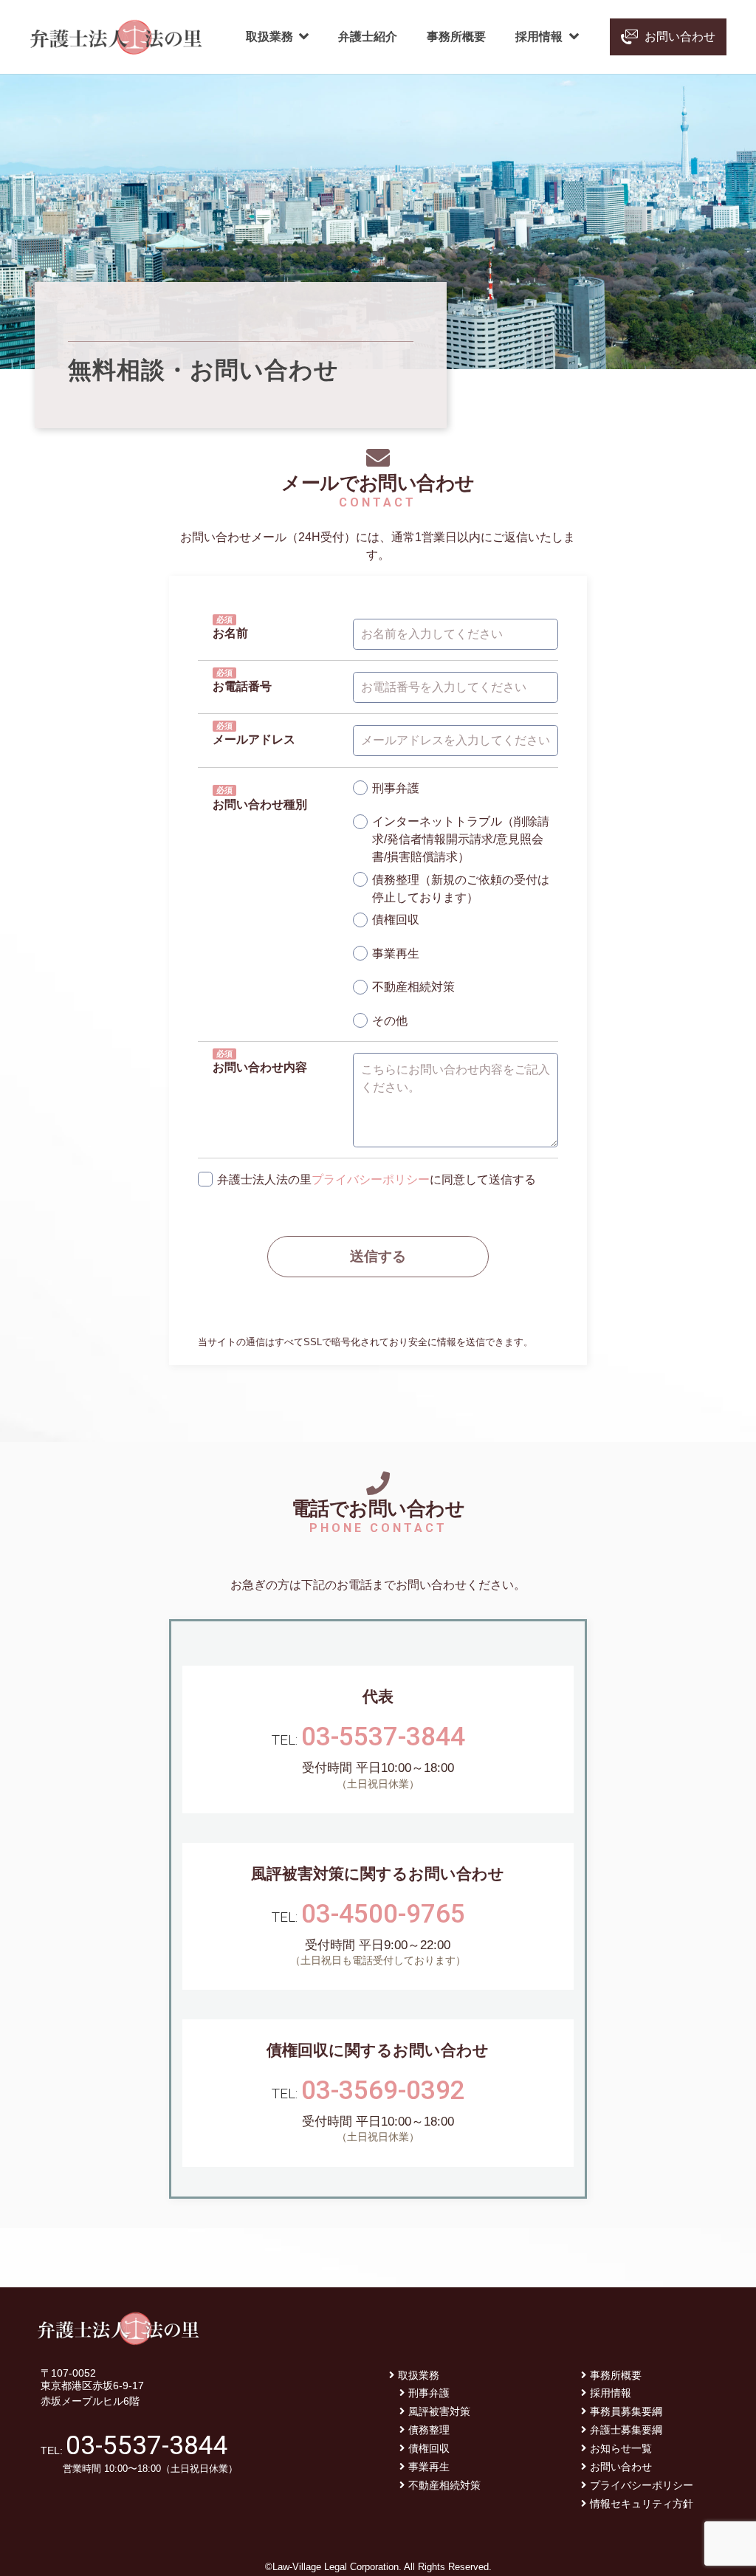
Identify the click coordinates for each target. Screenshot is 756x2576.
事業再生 (429, 2467)
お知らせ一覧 (621, 2448)
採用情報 (611, 2393)
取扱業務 (419, 2375)
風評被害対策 (439, 2411)
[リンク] (116, 37)
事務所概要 (616, 2375)
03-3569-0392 (383, 2091)
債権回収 (429, 2448)
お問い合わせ (621, 2467)
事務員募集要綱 (626, 2411)
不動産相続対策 (444, 2485)
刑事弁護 (429, 2393)
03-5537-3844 (383, 1737)
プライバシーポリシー (371, 1179)
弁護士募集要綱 (626, 2430)
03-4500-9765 (383, 1914)
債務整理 (429, 2430)
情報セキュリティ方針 (642, 2504)
